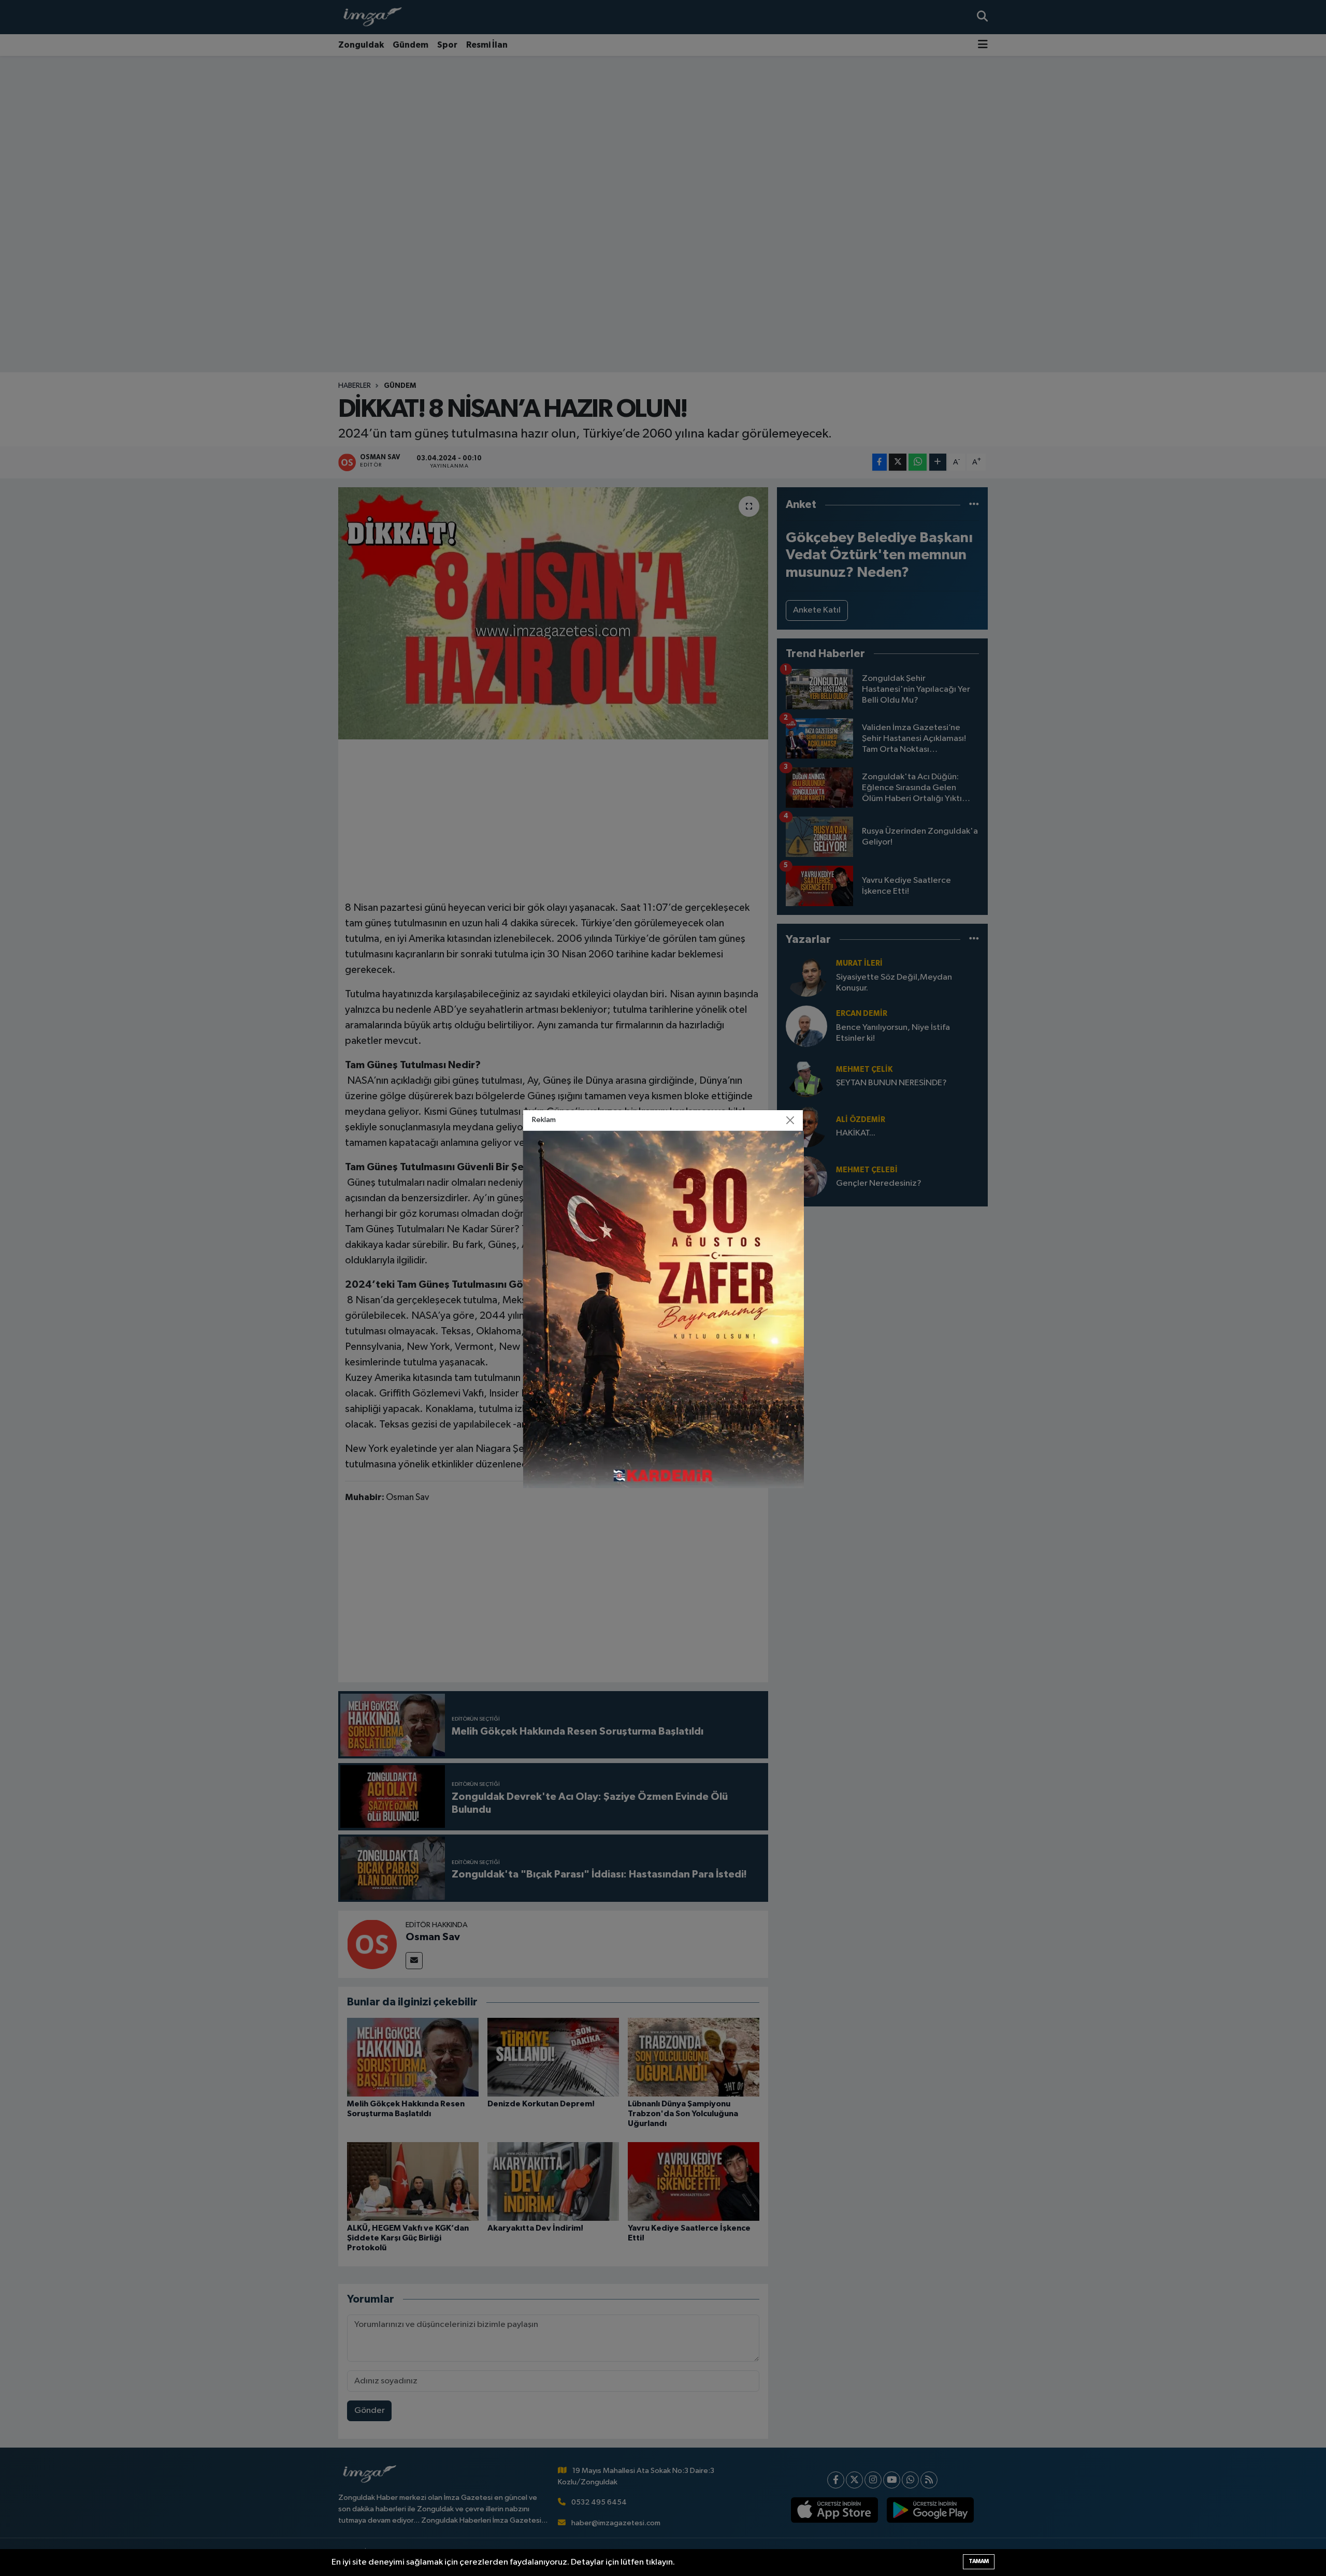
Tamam (979, 2561)
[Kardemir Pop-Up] (664, 1309)
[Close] (790, 1120)
